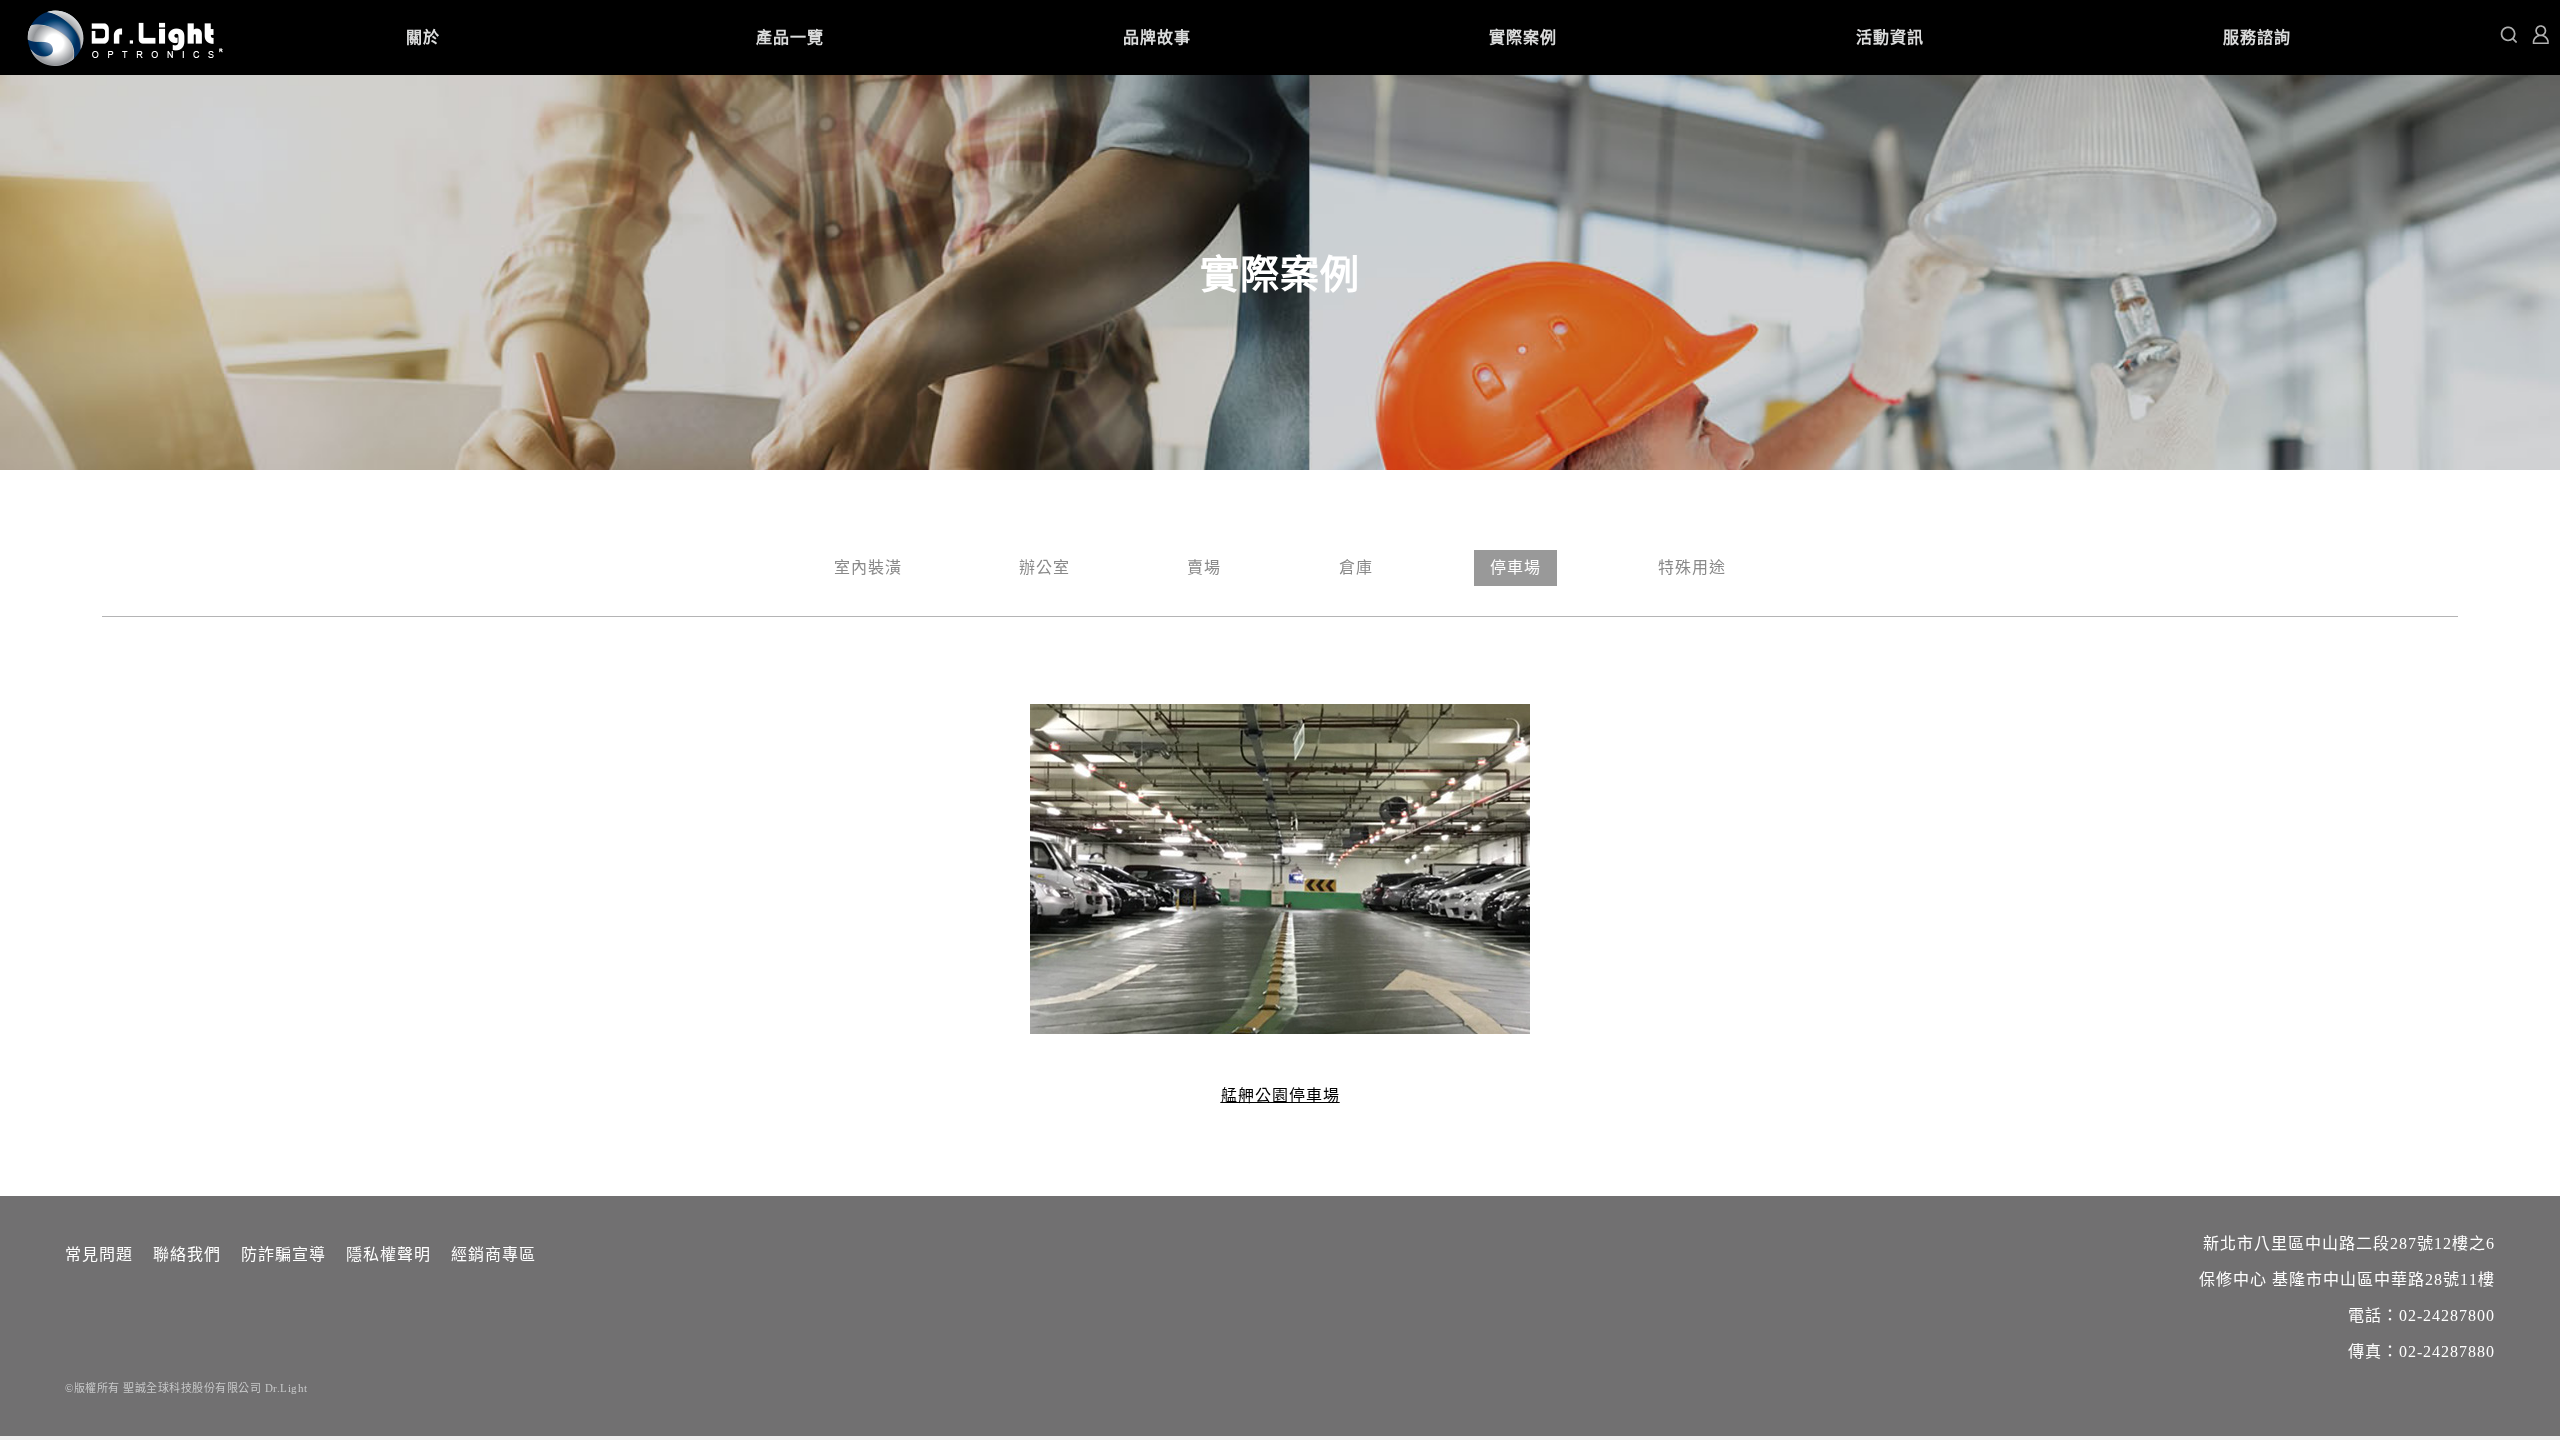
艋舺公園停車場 (1280, 1095)
